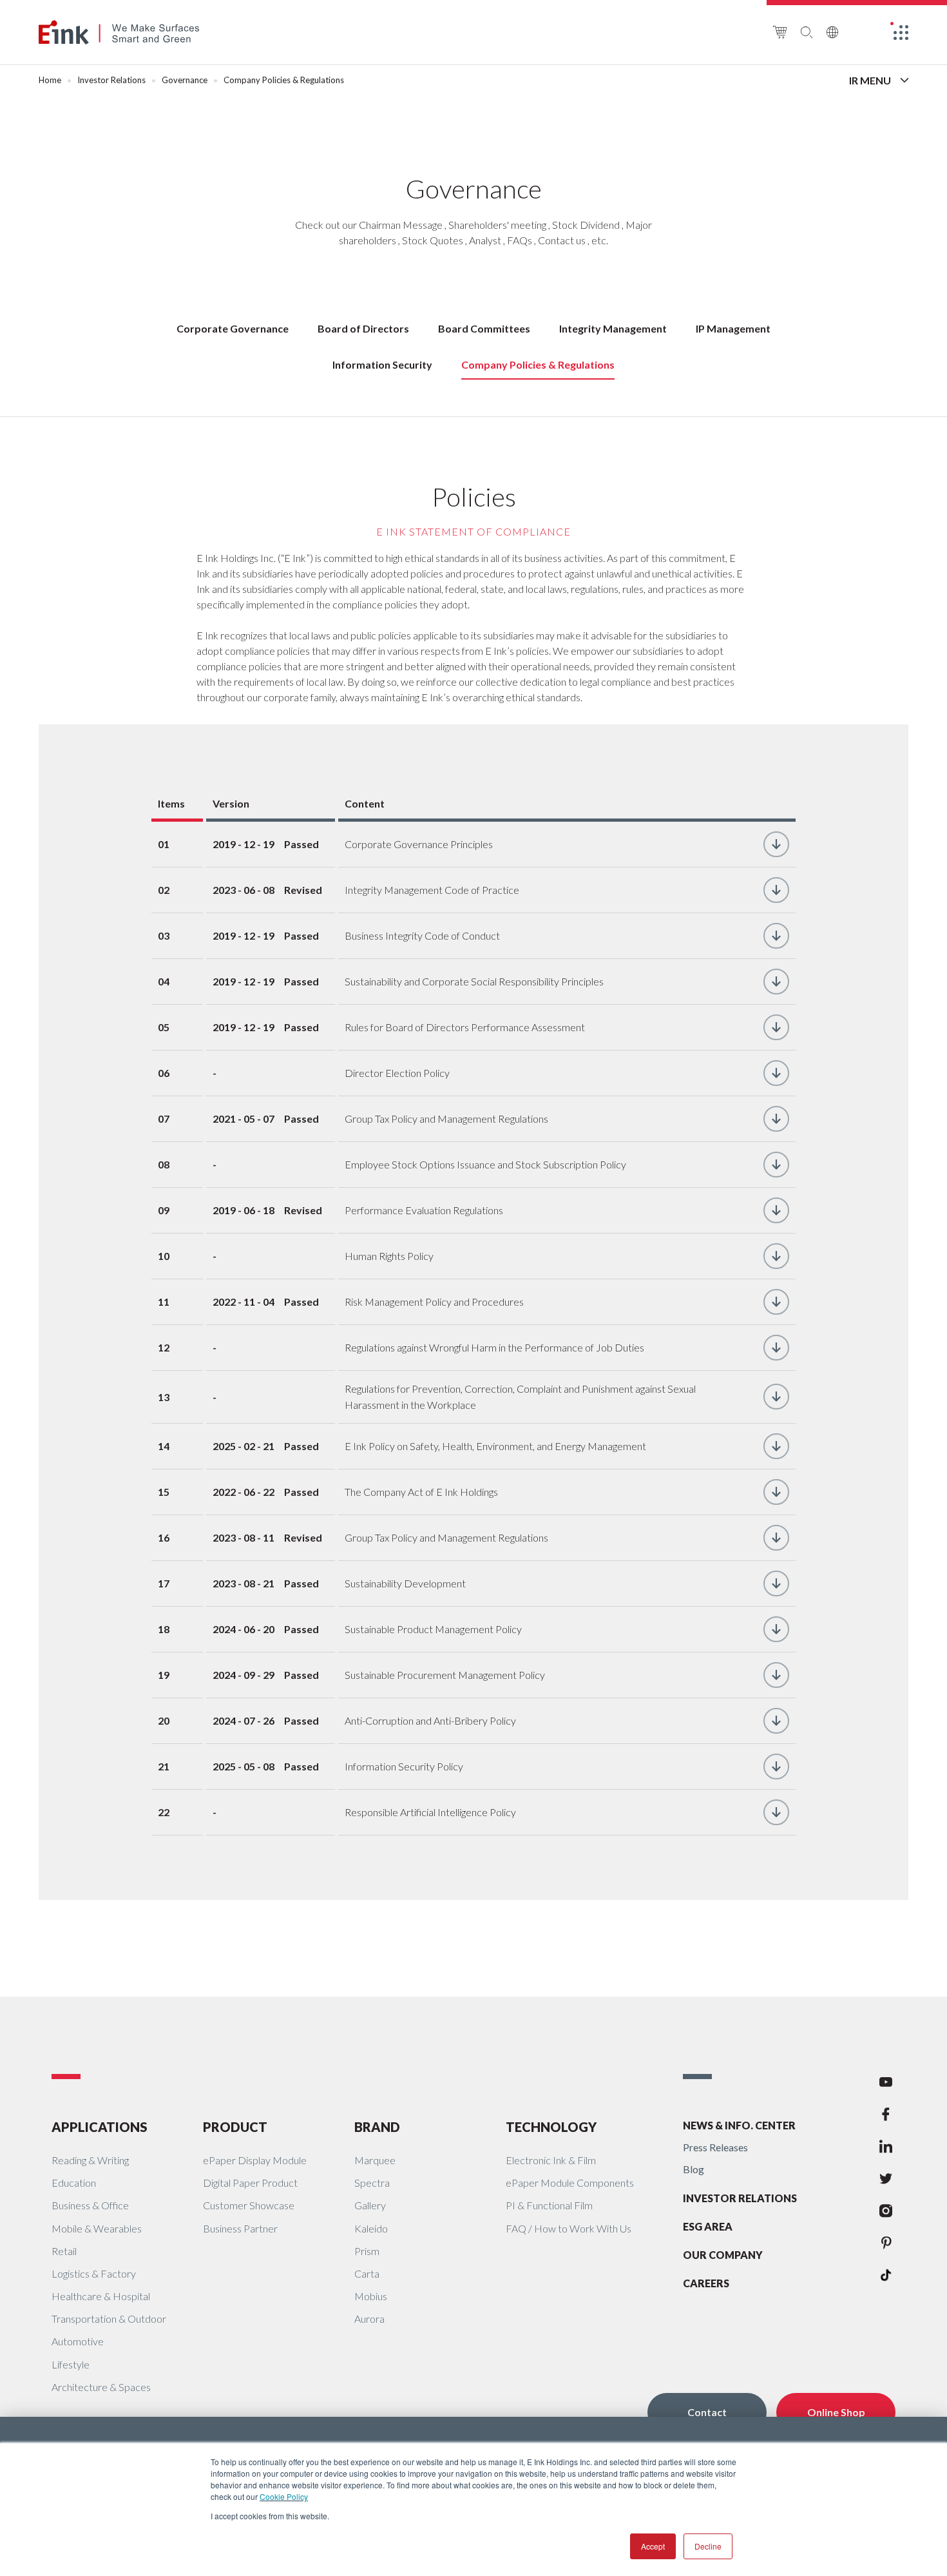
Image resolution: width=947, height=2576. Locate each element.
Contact (707, 2412)
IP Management (733, 328)
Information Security (382, 364)
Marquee (375, 2160)
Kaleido (371, 2228)
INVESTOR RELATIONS (740, 2198)
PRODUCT (235, 2127)
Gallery (370, 2205)
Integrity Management (613, 328)
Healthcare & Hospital (101, 2296)
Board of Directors (363, 328)
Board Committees (484, 328)
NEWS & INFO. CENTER (739, 2125)
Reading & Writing (90, 2160)
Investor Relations (111, 80)
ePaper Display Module (255, 2160)
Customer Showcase (249, 2205)
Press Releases (715, 2147)
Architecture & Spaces (101, 2387)
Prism (367, 2251)
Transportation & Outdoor (109, 2319)
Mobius (371, 2296)
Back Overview (793, 81)
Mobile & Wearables (97, 2228)
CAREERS (706, 2283)
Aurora (369, 2319)
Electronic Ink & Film (551, 2160)
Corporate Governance (233, 328)
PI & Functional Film (549, 2205)
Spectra (372, 2183)
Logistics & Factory (94, 2273)
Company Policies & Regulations (538, 364)
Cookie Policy (284, 2496)
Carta (367, 2273)
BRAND (377, 2127)
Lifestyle (71, 2364)
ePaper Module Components (570, 2183)
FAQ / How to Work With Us (569, 2228)
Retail (64, 2251)
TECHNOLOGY (551, 2127)
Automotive (78, 2341)
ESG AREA (708, 2226)
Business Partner (240, 2228)
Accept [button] (653, 2546)
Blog (694, 2169)
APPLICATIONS (100, 2127)
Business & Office (90, 2205)
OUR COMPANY (723, 2255)
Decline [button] (708, 2546)
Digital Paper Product (250, 2183)
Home (50, 80)
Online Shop (836, 2412)
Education (74, 2183)
